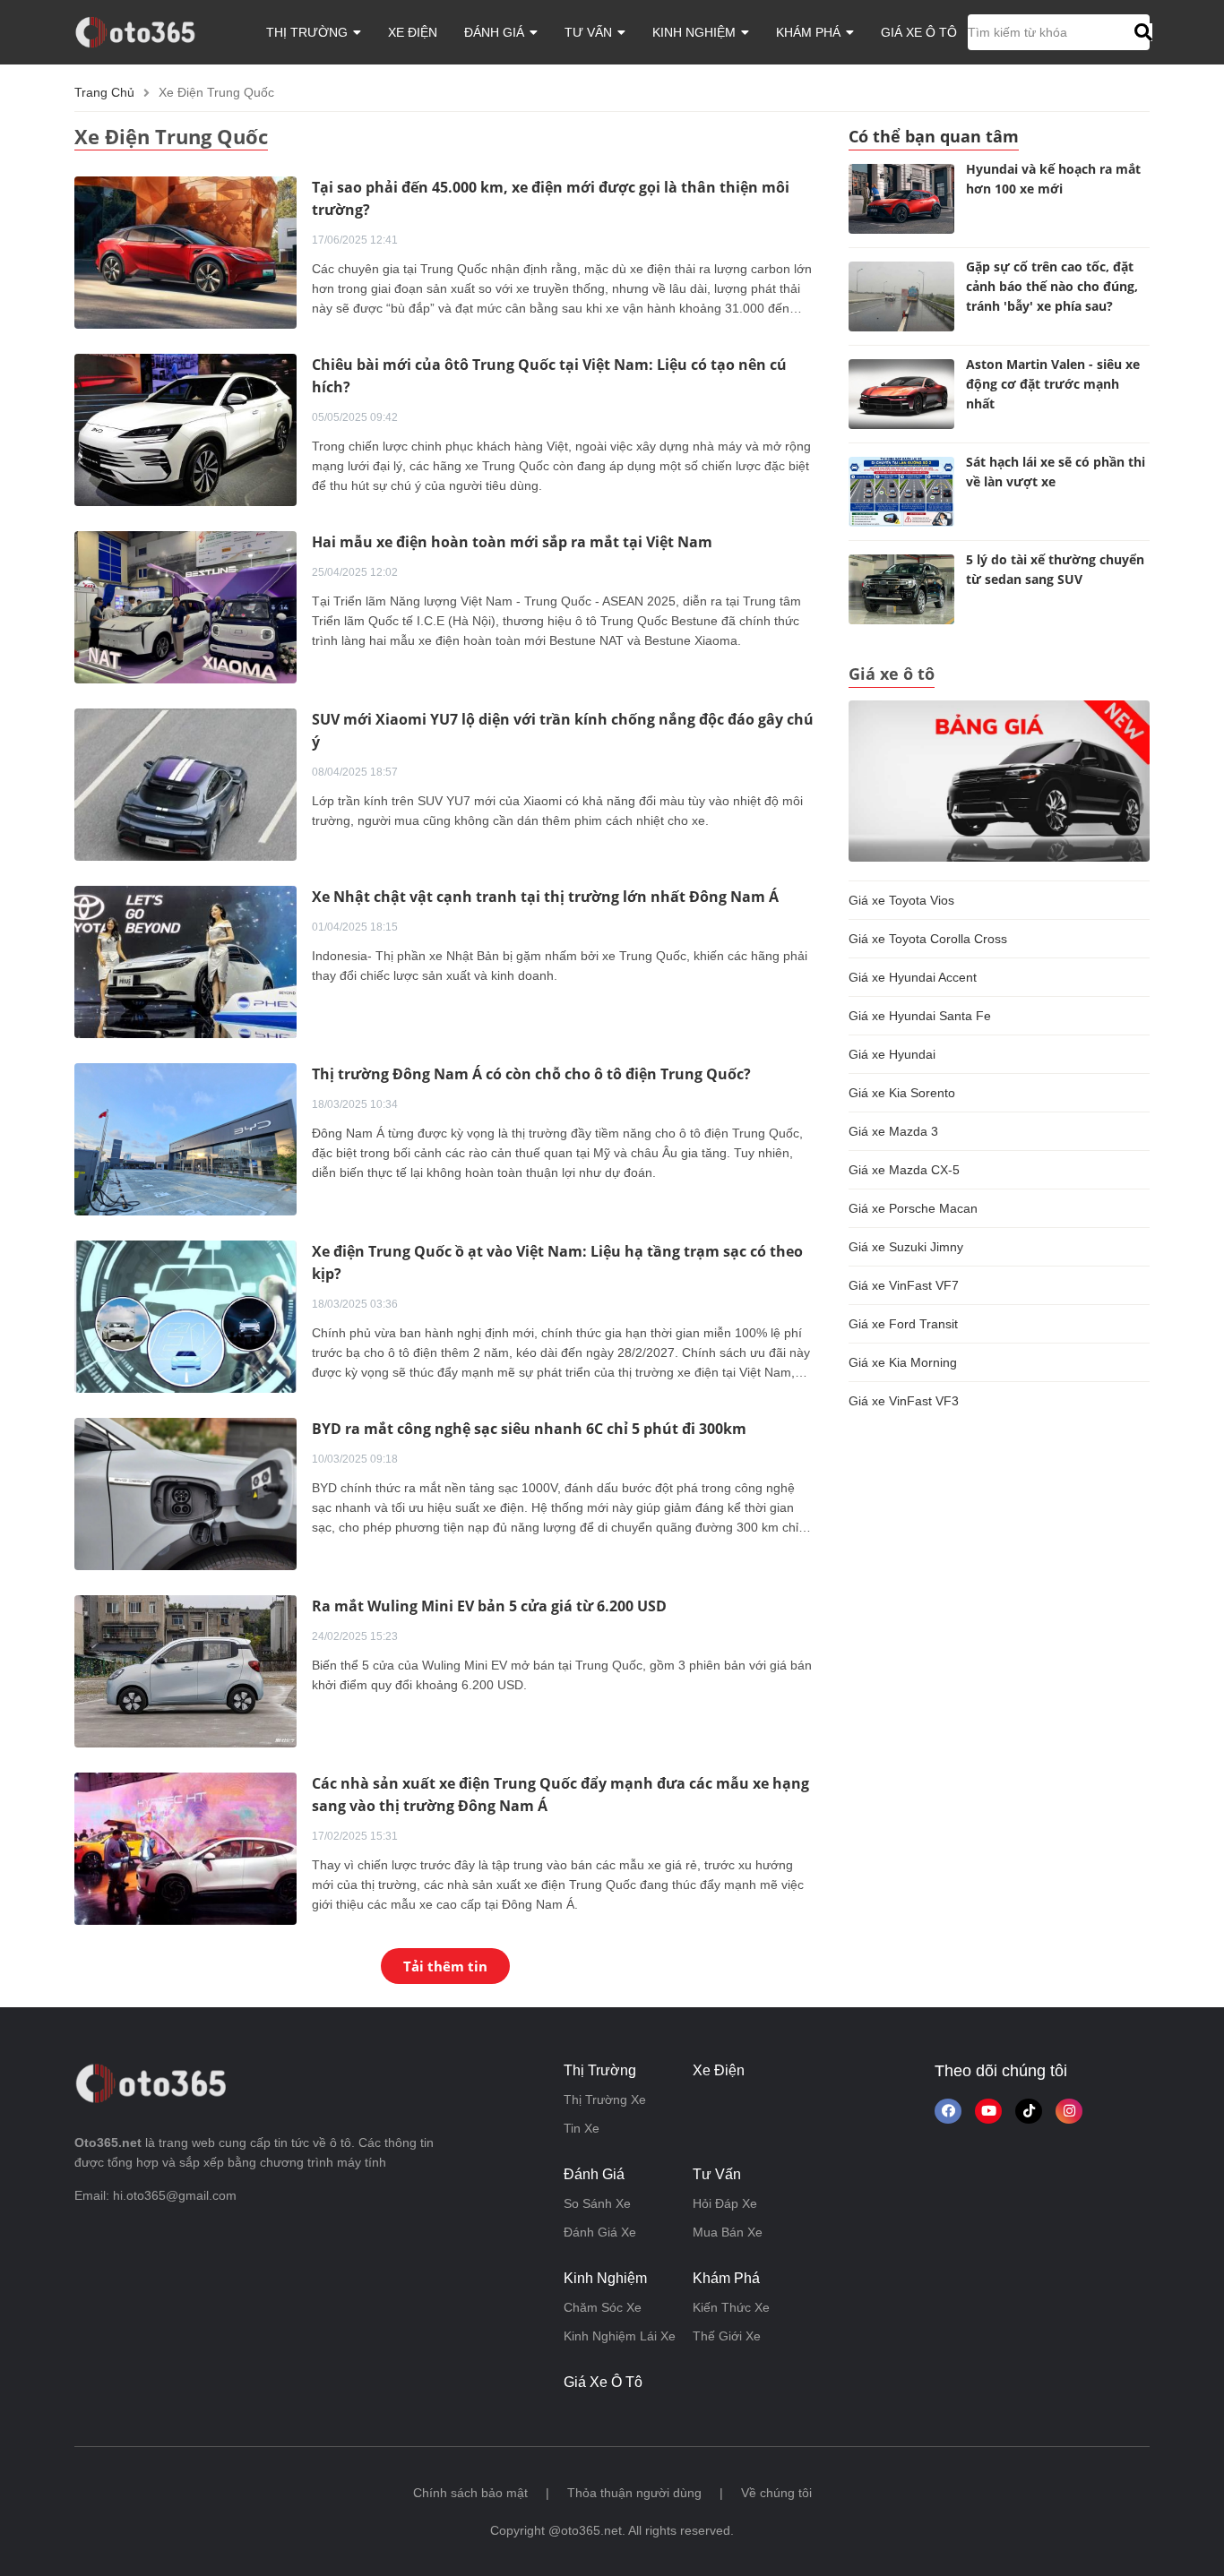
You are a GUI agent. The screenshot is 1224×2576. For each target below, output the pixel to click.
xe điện (413, 32)
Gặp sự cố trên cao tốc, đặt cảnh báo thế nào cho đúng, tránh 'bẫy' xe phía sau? (1052, 286)
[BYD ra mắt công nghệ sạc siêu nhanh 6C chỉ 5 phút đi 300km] (185, 1493)
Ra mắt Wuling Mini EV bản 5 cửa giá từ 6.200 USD (489, 1606)
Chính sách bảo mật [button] (470, 2493)
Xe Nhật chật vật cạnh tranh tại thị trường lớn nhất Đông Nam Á (545, 897)
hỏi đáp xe (725, 2203)
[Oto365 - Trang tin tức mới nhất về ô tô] (146, 31)
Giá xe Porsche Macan (913, 1208)
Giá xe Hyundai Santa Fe (920, 1016)
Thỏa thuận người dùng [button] (634, 2493)
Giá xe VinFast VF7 (904, 1285)
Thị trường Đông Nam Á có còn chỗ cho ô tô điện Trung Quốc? (531, 1074)
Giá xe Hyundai (892, 1054)
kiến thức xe (731, 2307)
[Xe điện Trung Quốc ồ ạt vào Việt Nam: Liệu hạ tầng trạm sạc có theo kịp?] (185, 1316)
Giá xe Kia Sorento (902, 1093)
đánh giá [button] (496, 32)
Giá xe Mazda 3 (893, 1131)
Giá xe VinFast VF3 (904, 1401)
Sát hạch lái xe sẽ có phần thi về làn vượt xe (1056, 472)
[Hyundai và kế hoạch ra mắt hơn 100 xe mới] (901, 199)
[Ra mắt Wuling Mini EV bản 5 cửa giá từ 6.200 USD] (185, 1670)
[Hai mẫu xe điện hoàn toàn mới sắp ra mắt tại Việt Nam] (185, 606)
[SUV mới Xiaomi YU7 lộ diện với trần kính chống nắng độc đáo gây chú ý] (185, 784)
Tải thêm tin (445, 1966)
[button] (1141, 32)
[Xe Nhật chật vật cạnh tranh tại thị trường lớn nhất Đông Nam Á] (185, 961)
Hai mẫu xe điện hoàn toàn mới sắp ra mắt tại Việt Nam (512, 542)
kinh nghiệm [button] (696, 32)
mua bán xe (728, 2232)
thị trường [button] (309, 32)
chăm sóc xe (603, 2307)
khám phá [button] (810, 32)
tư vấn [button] (590, 32)
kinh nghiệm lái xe (620, 2336)
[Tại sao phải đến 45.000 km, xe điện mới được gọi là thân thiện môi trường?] (185, 252)
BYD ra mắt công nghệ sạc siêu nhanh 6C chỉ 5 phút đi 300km (529, 1429)
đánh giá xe (600, 2232)
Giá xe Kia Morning (903, 1362)
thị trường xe (605, 2099)
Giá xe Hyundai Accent (913, 977)
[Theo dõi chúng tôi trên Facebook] (948, 2111)
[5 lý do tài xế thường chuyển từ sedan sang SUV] (901, 589)
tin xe (582, 2128)
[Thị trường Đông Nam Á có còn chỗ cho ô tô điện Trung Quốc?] (185, 1138)
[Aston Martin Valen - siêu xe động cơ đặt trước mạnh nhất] (901, 394)
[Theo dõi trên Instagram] (1069, 2111)
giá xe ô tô (919, 32)
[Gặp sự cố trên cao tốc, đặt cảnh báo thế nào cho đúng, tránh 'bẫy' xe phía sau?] (901, 296)
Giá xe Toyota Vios (901, 900)
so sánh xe (597, 2203)
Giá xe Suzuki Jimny (906, 1247)
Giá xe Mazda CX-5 (904, 1170)
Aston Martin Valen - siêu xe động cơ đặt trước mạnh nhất (1053, 384)
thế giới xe (727, 2336)
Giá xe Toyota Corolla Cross (928, 939)
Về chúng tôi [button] (776, 2493)
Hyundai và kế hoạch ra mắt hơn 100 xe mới (1053, 179)
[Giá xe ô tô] (999, 780)
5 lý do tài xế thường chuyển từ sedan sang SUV (1055, 569)
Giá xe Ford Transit (903, 1324)
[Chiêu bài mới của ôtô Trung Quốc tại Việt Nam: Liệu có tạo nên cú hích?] (185, 429)
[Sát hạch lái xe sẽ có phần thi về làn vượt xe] (901, 492)
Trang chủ (104, 92)
